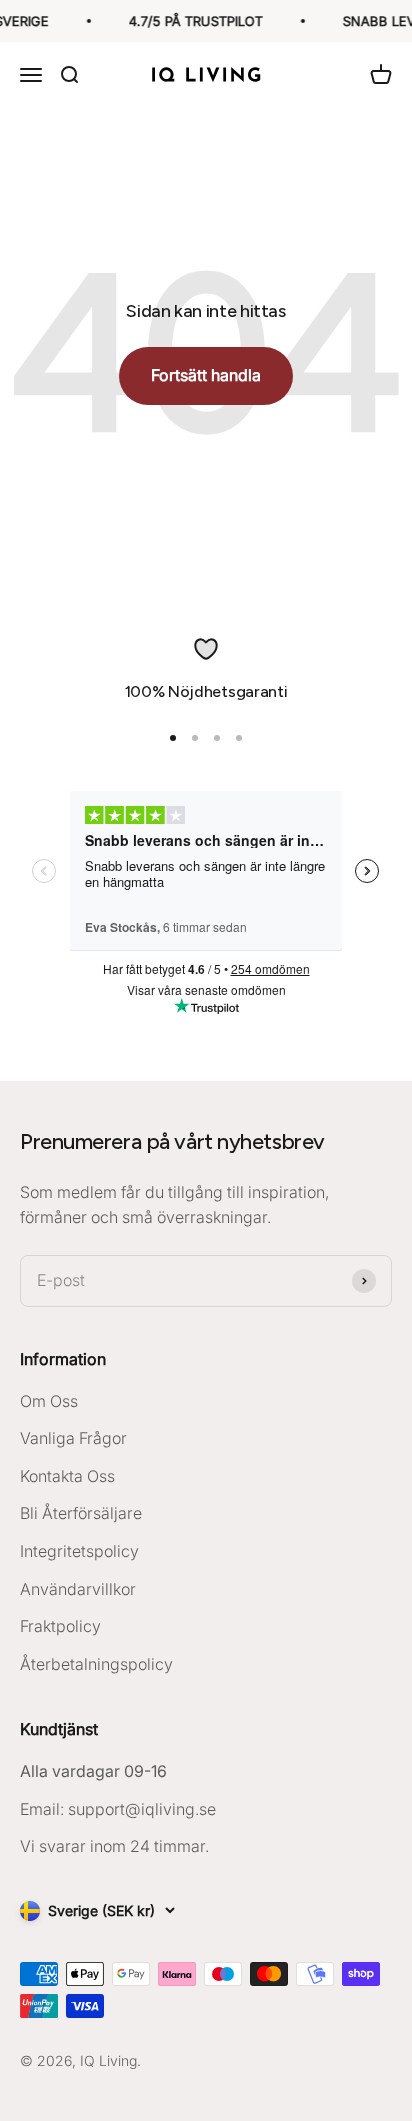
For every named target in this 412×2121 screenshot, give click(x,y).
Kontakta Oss (67, 1476)
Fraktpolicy (60, 1626)
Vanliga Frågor (73, 1438)
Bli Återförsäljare (81, 1513)
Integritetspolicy (79, 1551)
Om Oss (49, 1401)
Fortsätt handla (206, 375)
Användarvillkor (78, 1589)
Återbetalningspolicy (96, 1664)
